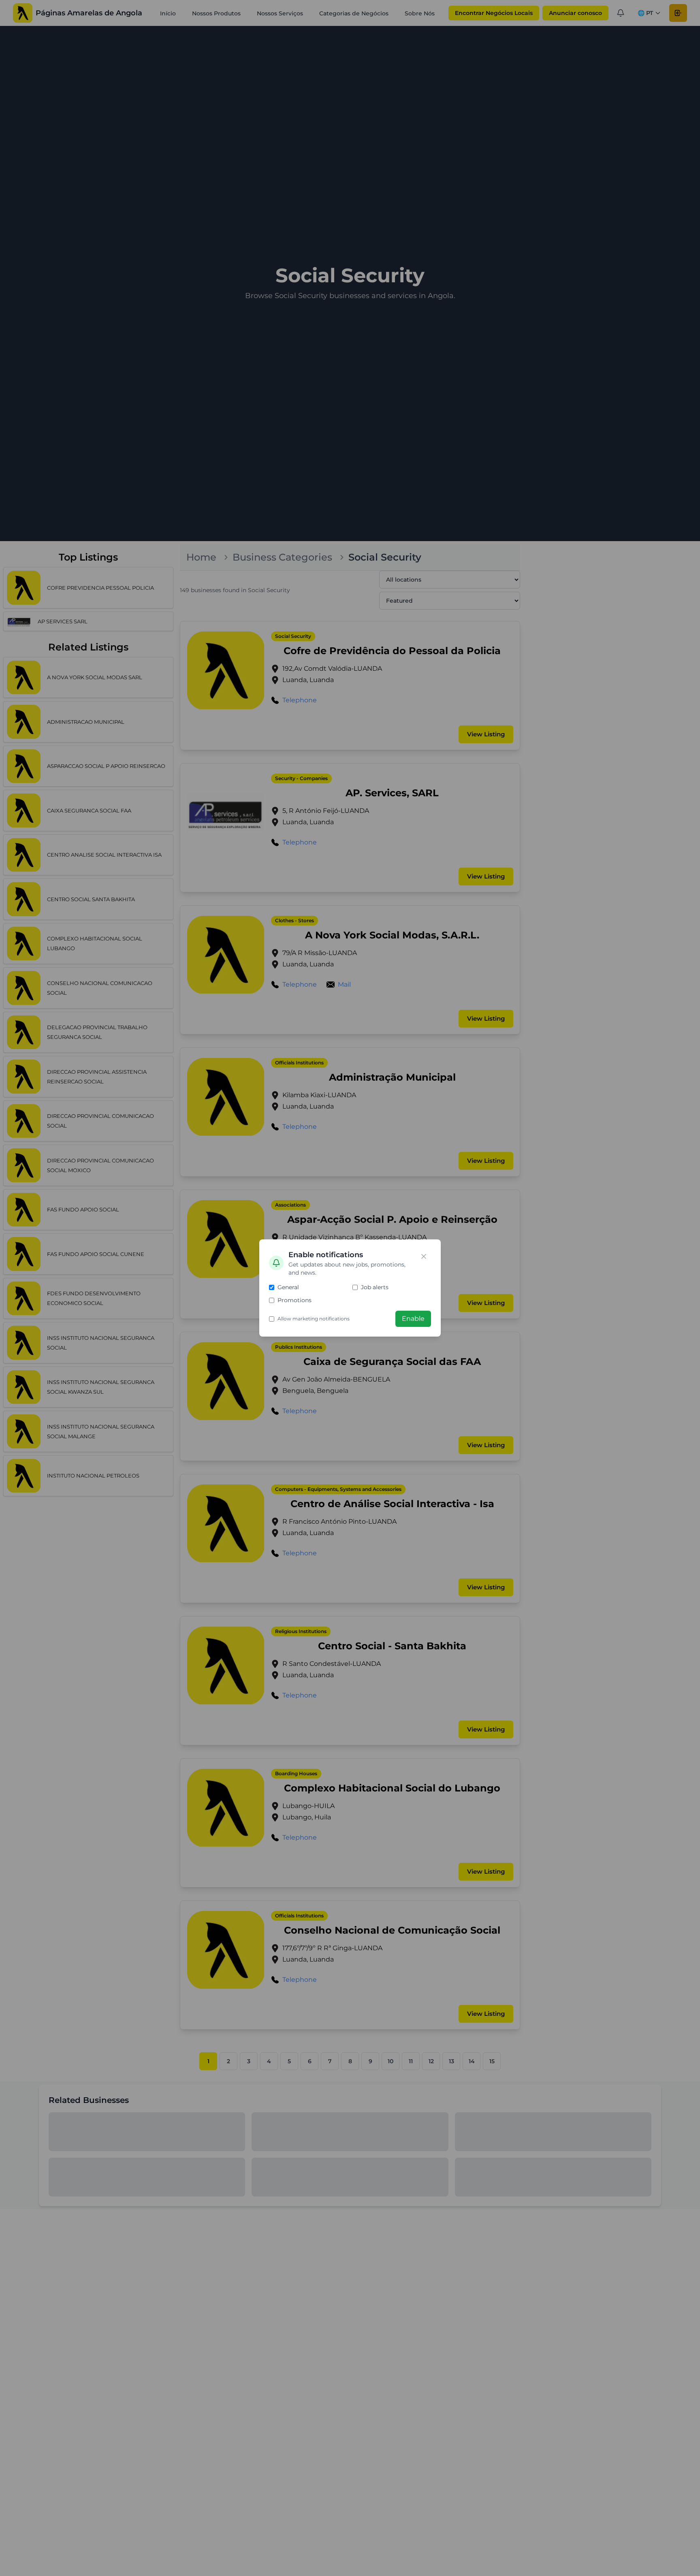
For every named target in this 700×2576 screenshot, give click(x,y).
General (288, 1287)
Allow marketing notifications (314, 1319)
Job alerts (375, 1287)
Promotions (295, 1300)
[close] (424, 1256)
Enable (413, 1319)
